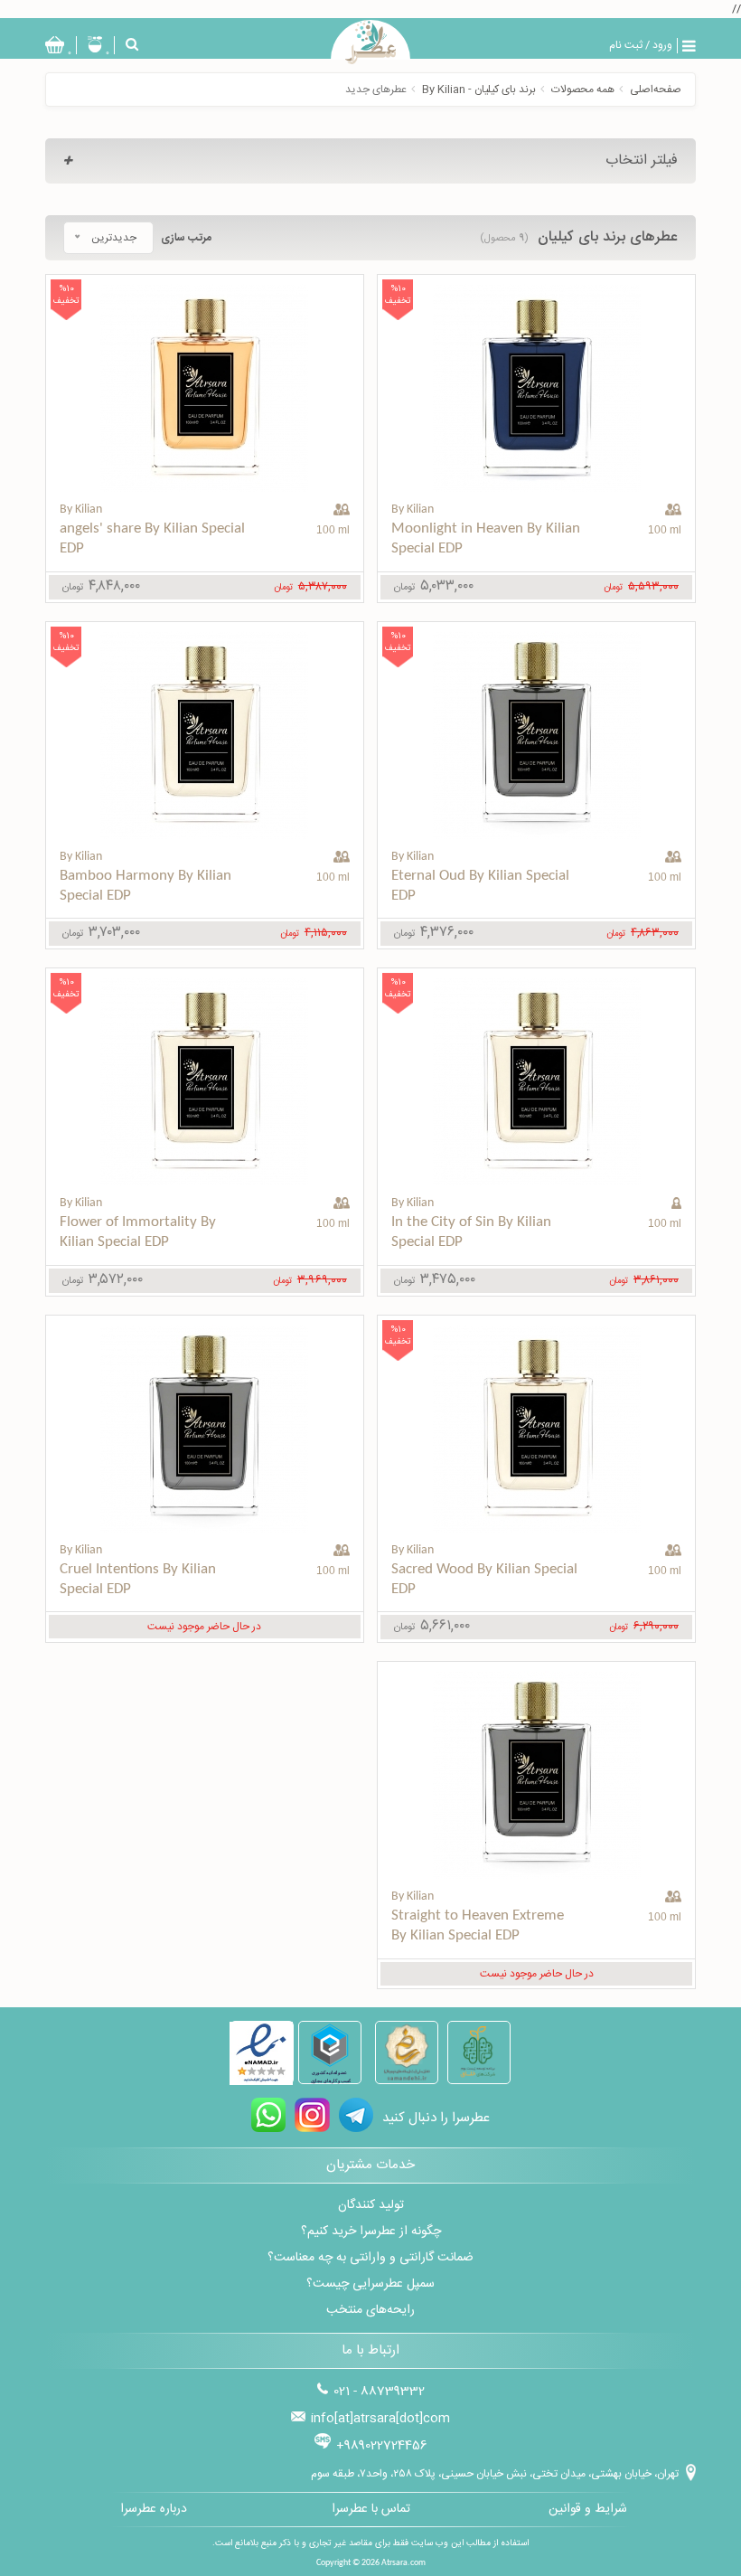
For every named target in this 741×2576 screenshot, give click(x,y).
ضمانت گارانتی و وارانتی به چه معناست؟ (370, 2258)
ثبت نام (626, 45)
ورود (662, 45)
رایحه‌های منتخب (370, 2310)
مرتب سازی (186, 238)
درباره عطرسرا (154, 2509)
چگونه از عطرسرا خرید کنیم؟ (371, 2232)
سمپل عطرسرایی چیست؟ (370, 2284)
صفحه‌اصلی (656, 90)
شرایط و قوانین (588, 2509)
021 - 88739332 (379, 2392)
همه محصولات (583, 90)
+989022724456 (382, 2446)
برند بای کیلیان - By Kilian (479, 90)
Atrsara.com (403, 2563)
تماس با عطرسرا (371, 2509)
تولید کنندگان (371, 2205)
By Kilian (413, 510)
